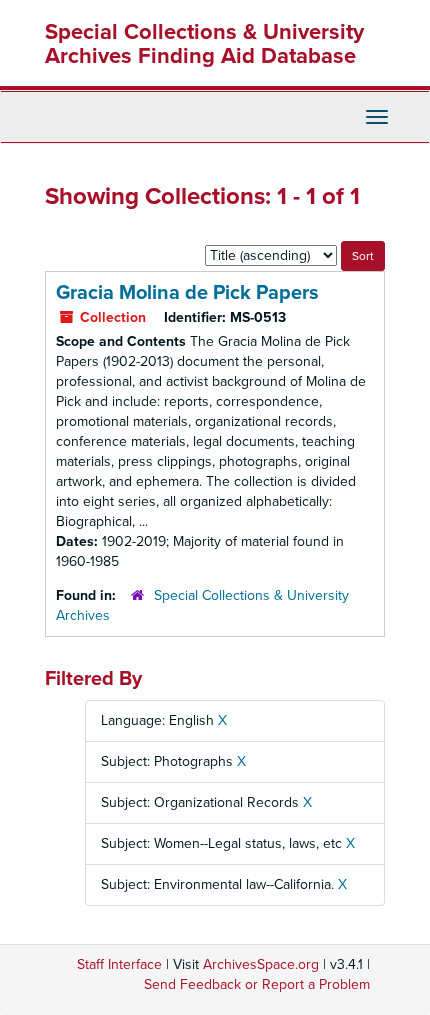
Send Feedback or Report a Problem (257, 984)
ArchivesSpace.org (261, 964)
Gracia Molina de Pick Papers (187, 293)
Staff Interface (119, 964)
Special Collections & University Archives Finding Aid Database (204, 44)
